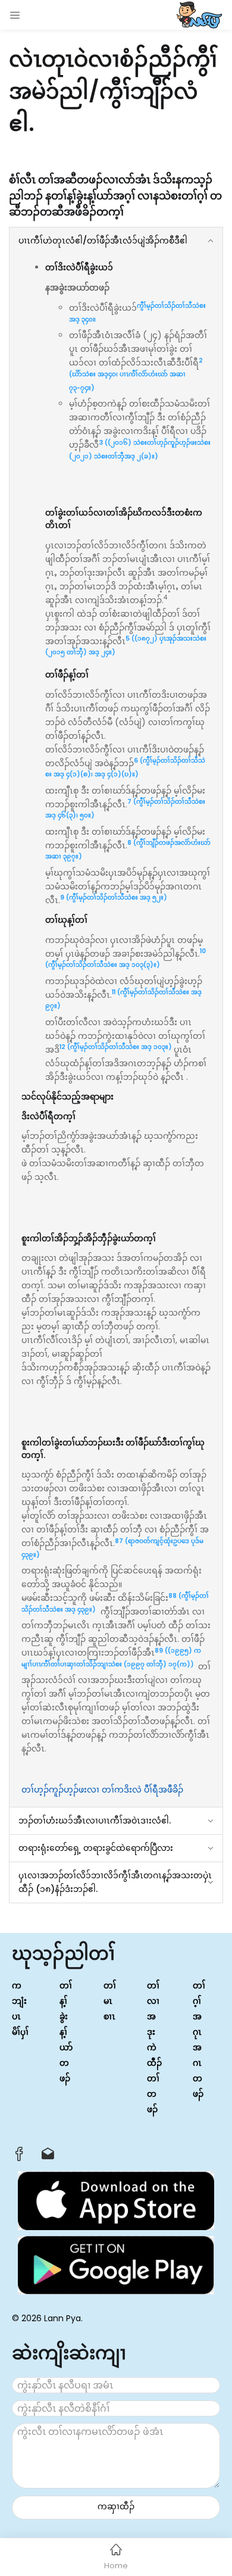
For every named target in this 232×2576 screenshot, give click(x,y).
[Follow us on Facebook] (19, 2157)
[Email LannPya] (48, 2157)
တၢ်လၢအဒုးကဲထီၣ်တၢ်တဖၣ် (154, 2047)
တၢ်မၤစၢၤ (110, 2001)
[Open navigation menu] (15, 15)
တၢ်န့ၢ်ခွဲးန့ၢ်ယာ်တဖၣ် (66, 2032)
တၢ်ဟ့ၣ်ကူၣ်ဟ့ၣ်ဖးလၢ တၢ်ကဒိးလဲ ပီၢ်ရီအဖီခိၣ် (102, 1790)
